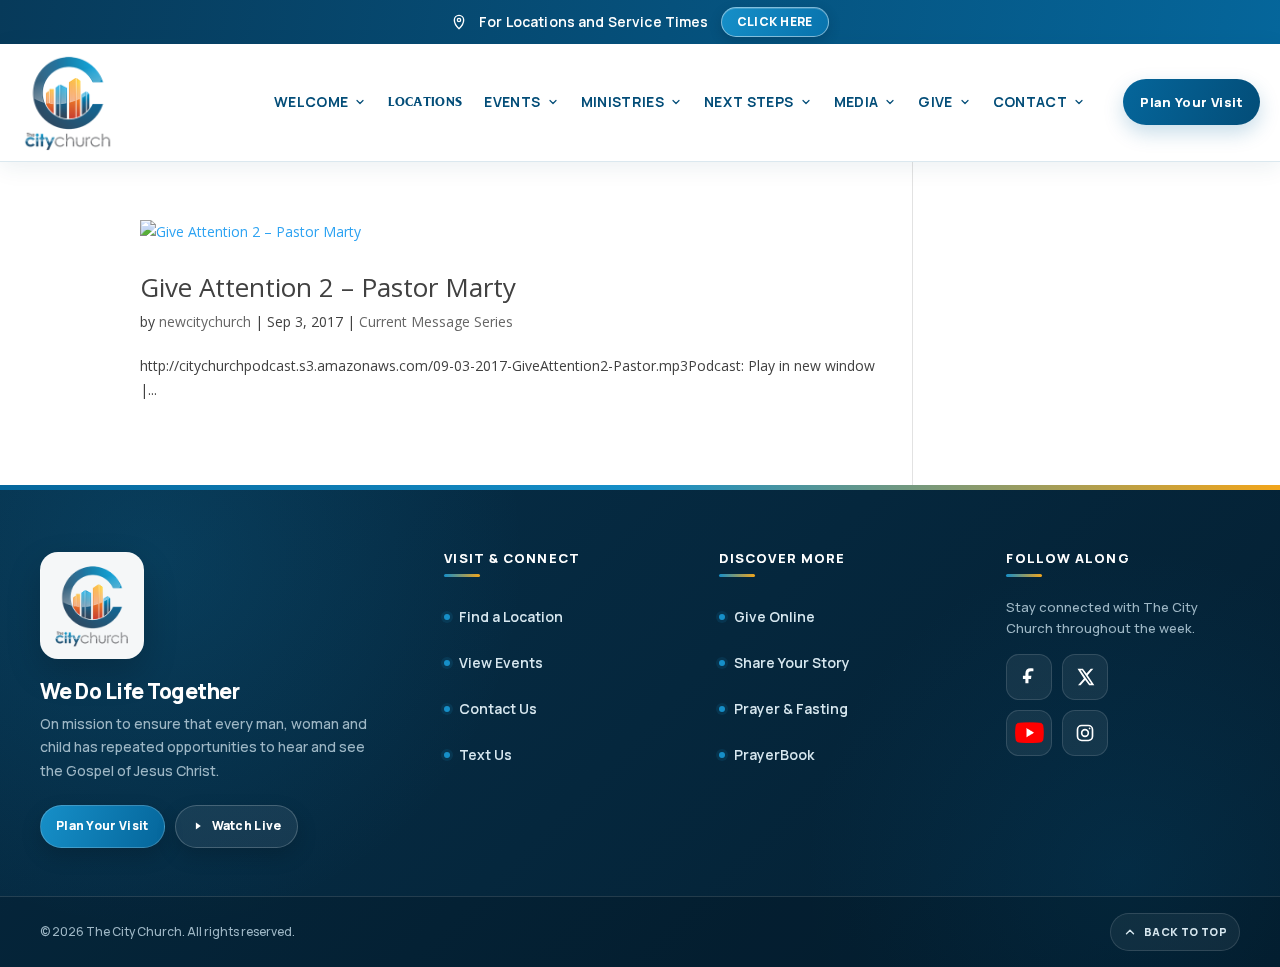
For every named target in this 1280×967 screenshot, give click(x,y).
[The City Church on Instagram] (1085, 733)
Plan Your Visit (1191, 102)
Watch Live (247, 825)
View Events (501, 662)
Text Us (485, 754)
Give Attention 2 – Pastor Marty (328, 287)
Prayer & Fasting (791, 708)
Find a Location (511, 616)
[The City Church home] (68, 102)
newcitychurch (205, 321)
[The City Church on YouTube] (1029, 733)
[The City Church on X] (1085, 677)
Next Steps (749, 101)
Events (512, 101)
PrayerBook (774, 754)
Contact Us (498, 708)
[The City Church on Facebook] (1029, 677)
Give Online (774, 616)
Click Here (775, 21)
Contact (1030, 101)
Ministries (623, 101)
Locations (425, 101)
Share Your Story (792, 662)
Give (935, 101)
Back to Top (1185, 931)
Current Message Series (436, 321)
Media (856, 101)
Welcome (311, 101)
